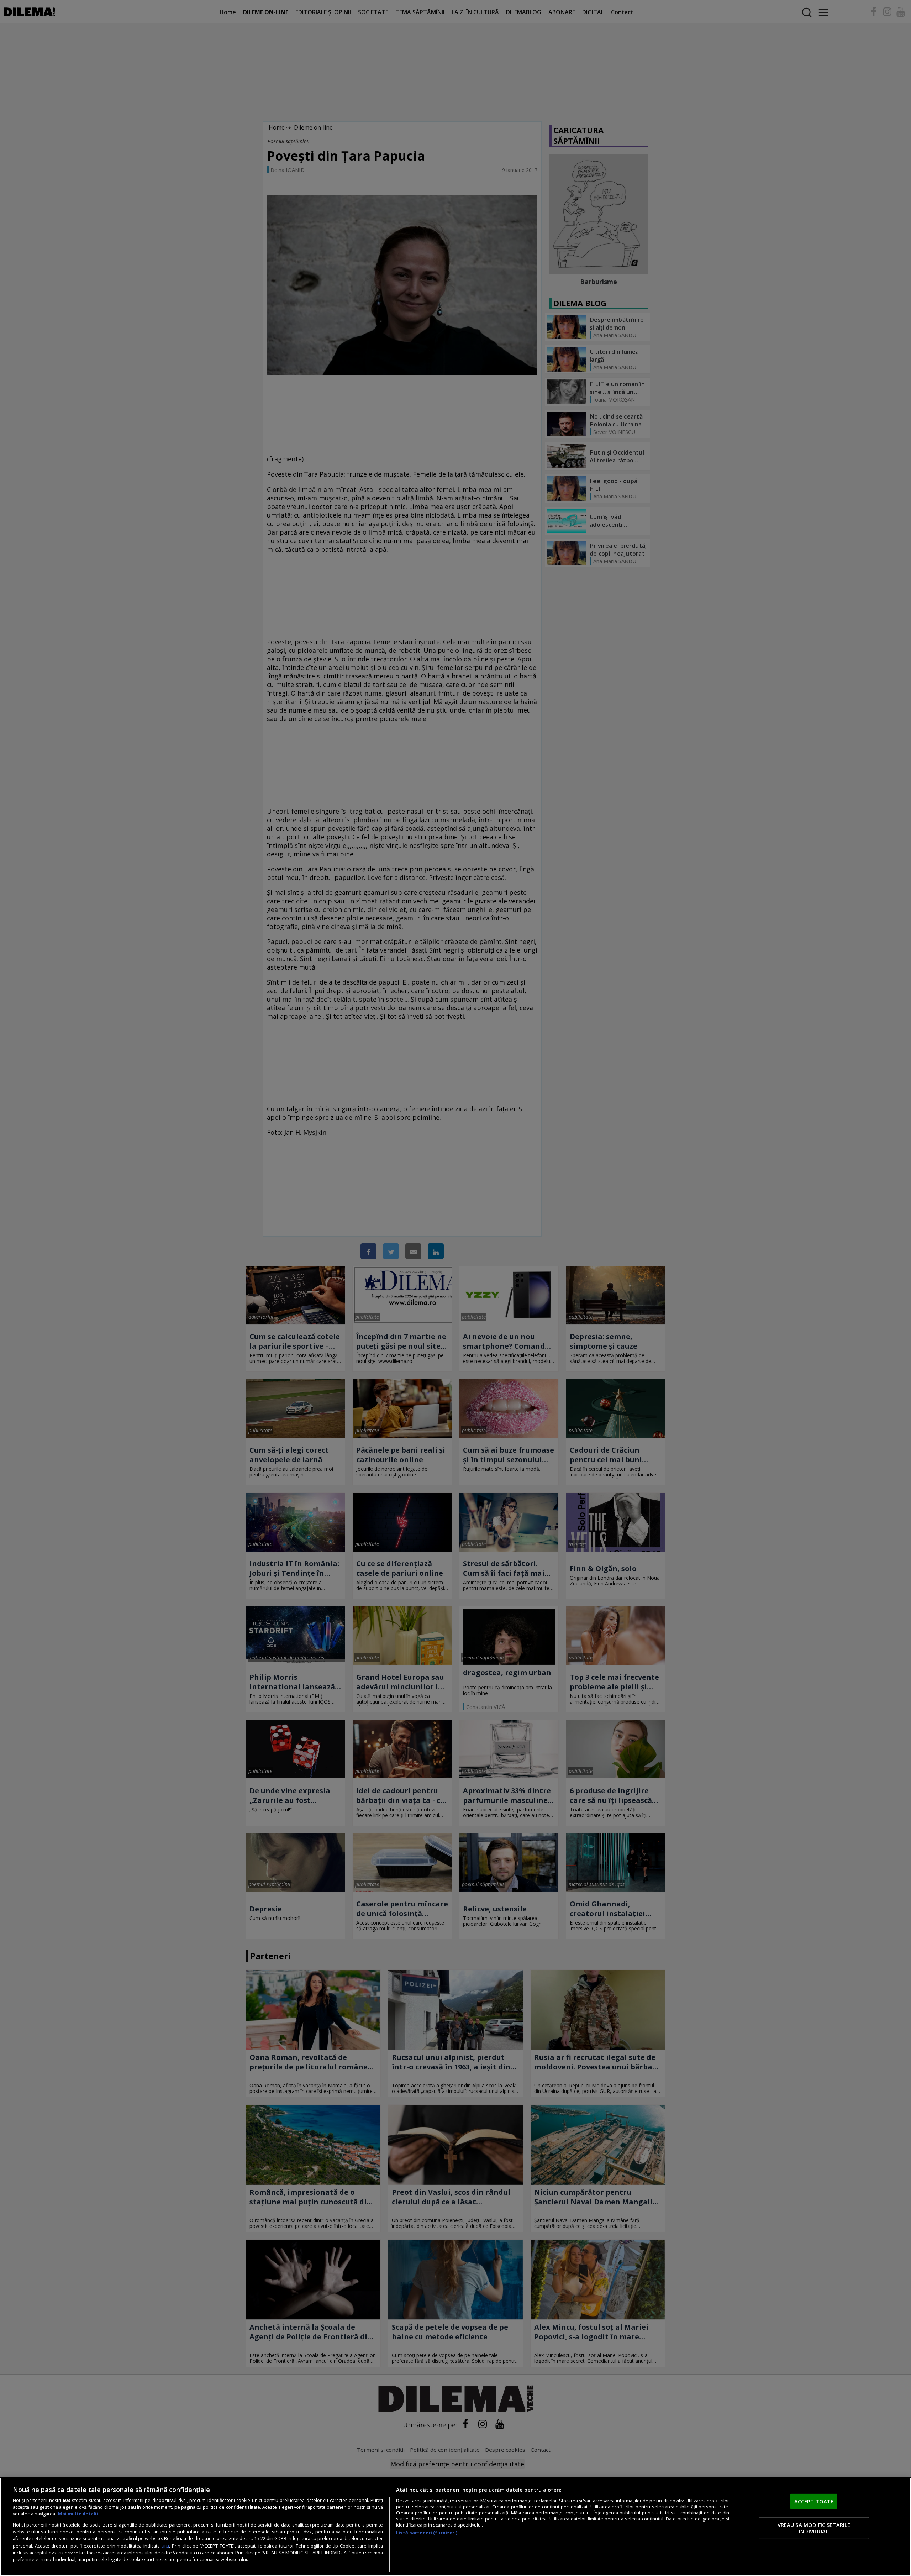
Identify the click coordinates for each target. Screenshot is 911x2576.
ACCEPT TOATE (814, 2501)
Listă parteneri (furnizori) (427, 2533)
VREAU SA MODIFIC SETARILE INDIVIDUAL (814, 2528)
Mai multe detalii (78, 2514)
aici (165, 2546)
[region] (455, 2527)
